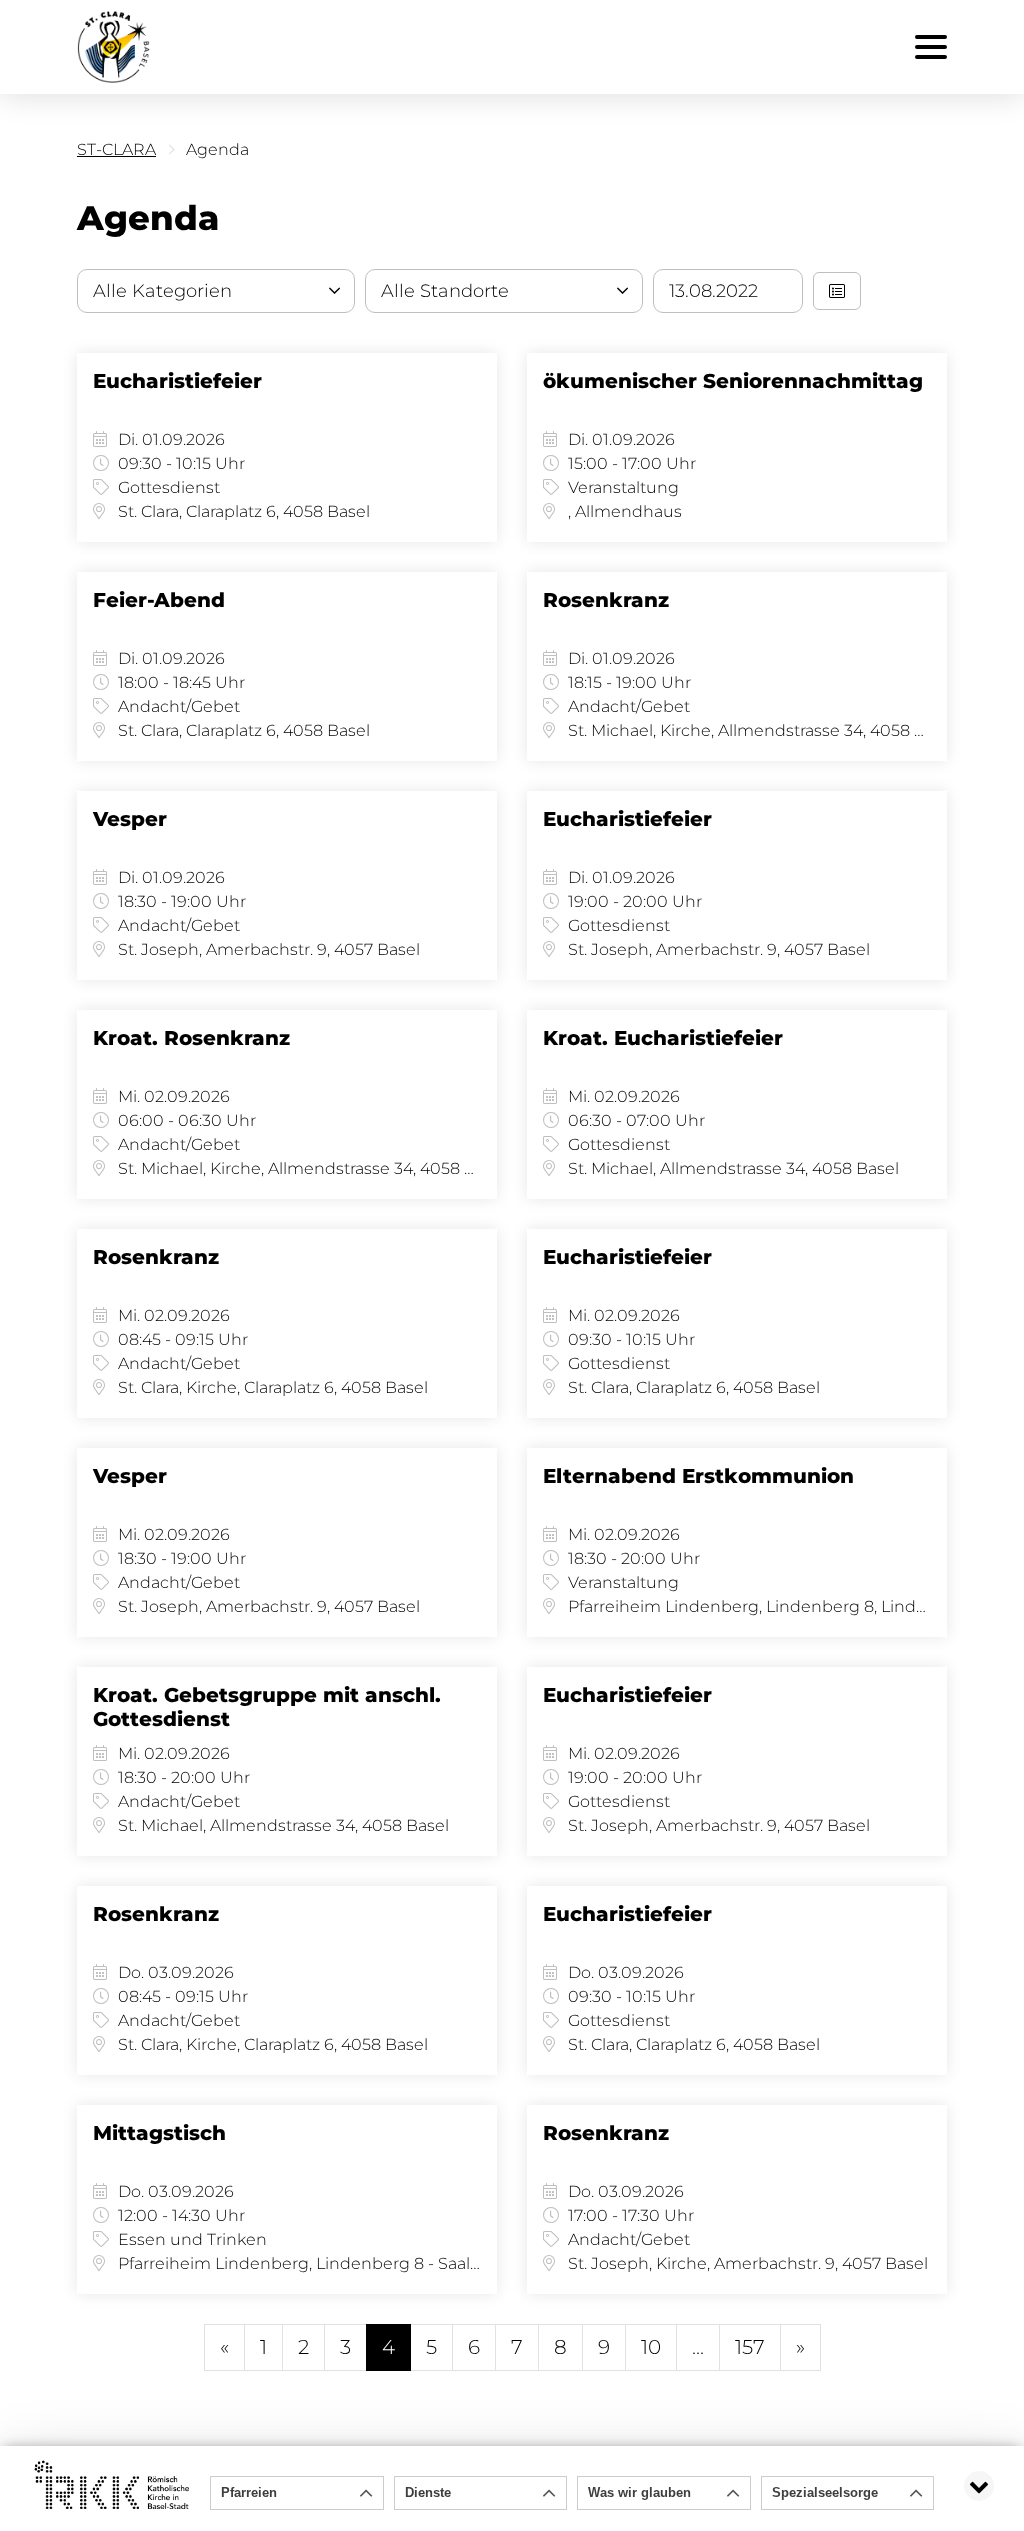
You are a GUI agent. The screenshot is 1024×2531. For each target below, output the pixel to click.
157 (750, 2347)
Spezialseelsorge (825, 2492)
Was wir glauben (639, 2492)
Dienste (428, 2492)
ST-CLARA (116, 149)
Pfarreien (249, 2492)
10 (651, 2347)
